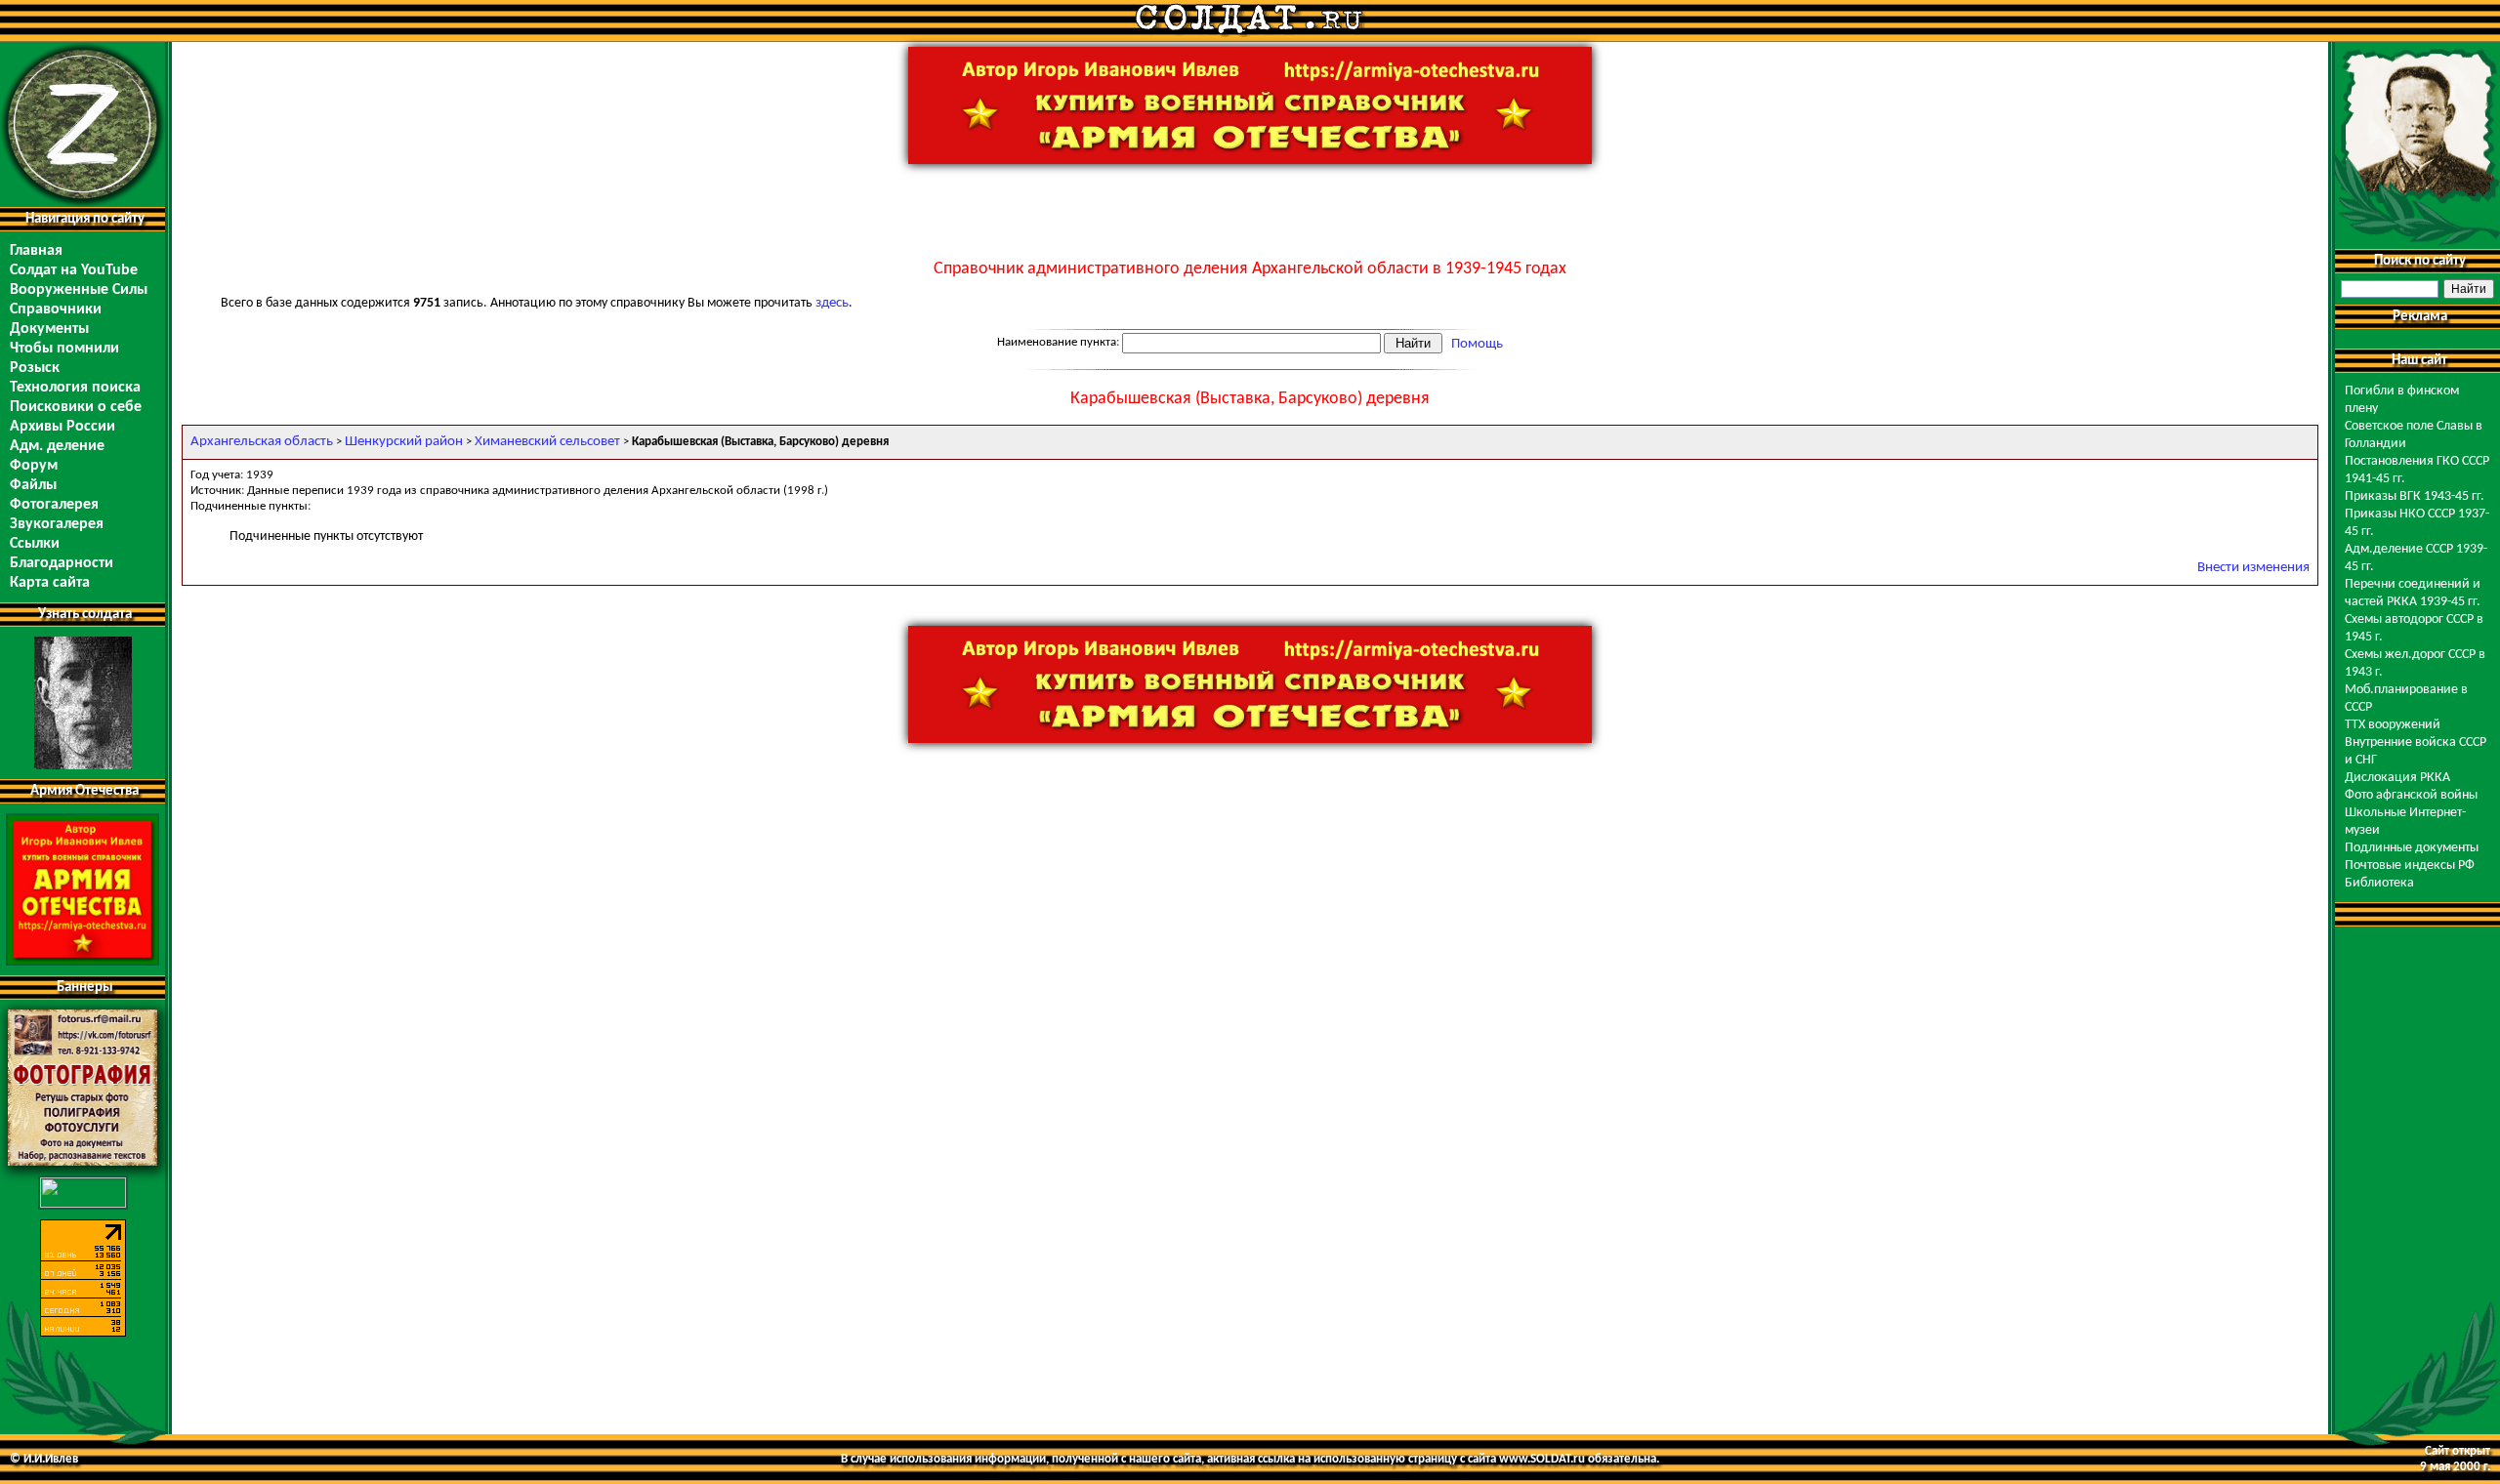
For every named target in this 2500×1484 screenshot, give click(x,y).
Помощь (1477, 344)
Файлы (33, 485)
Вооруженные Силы (79, 290)
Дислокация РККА (2397, 778)
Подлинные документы (2412, 848)
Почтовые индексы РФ (2410, 866)
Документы (49, 329)
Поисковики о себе (76, 407)
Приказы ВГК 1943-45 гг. (2415, 496)
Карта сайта (50, 583)
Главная (36, 251)
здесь (832, 303)
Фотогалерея (54, 505)
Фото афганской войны (2411, 795)
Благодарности (62, 563)
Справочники (56, 309)
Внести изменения (2253, 568)
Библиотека (2379, 883)
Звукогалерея (57, 524)
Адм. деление (57, 446)
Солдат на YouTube (74, 270)
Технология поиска (75, 388)
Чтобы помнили (64, 349)
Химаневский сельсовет (547, 442)
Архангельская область (262, 442)
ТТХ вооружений (2393, 725)
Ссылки (35, 544)
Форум (34, 466)
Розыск (35, 368)
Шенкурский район (404, 442)
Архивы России (62, 427)
